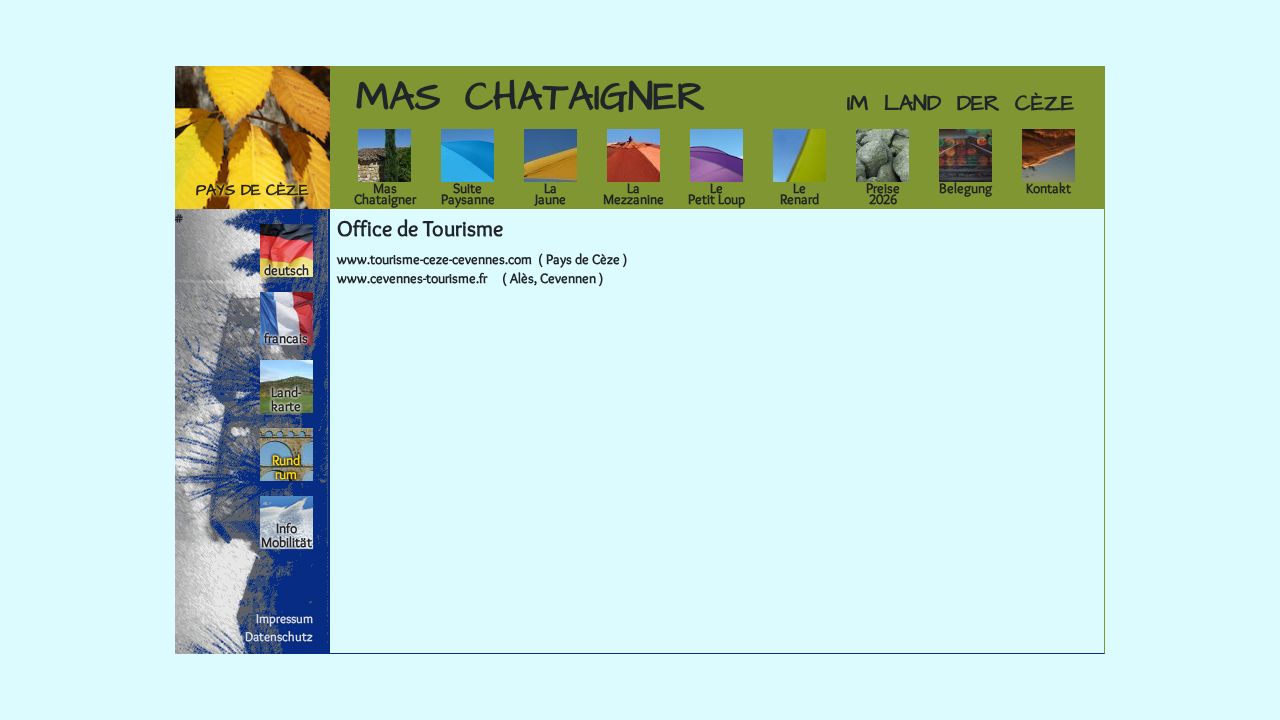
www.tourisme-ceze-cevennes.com (434, 259)
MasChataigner (385, 193)
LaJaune (550, 193)
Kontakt (1048, 188)
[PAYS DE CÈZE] (252, 133)
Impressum (284, 618)
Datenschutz (279, 636)
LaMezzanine (633, 193)
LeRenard (799, 193)
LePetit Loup (716, 193)
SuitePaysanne (468, 193)
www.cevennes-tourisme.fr (412, 278)
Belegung (965, 188)
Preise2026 (883, 193)
